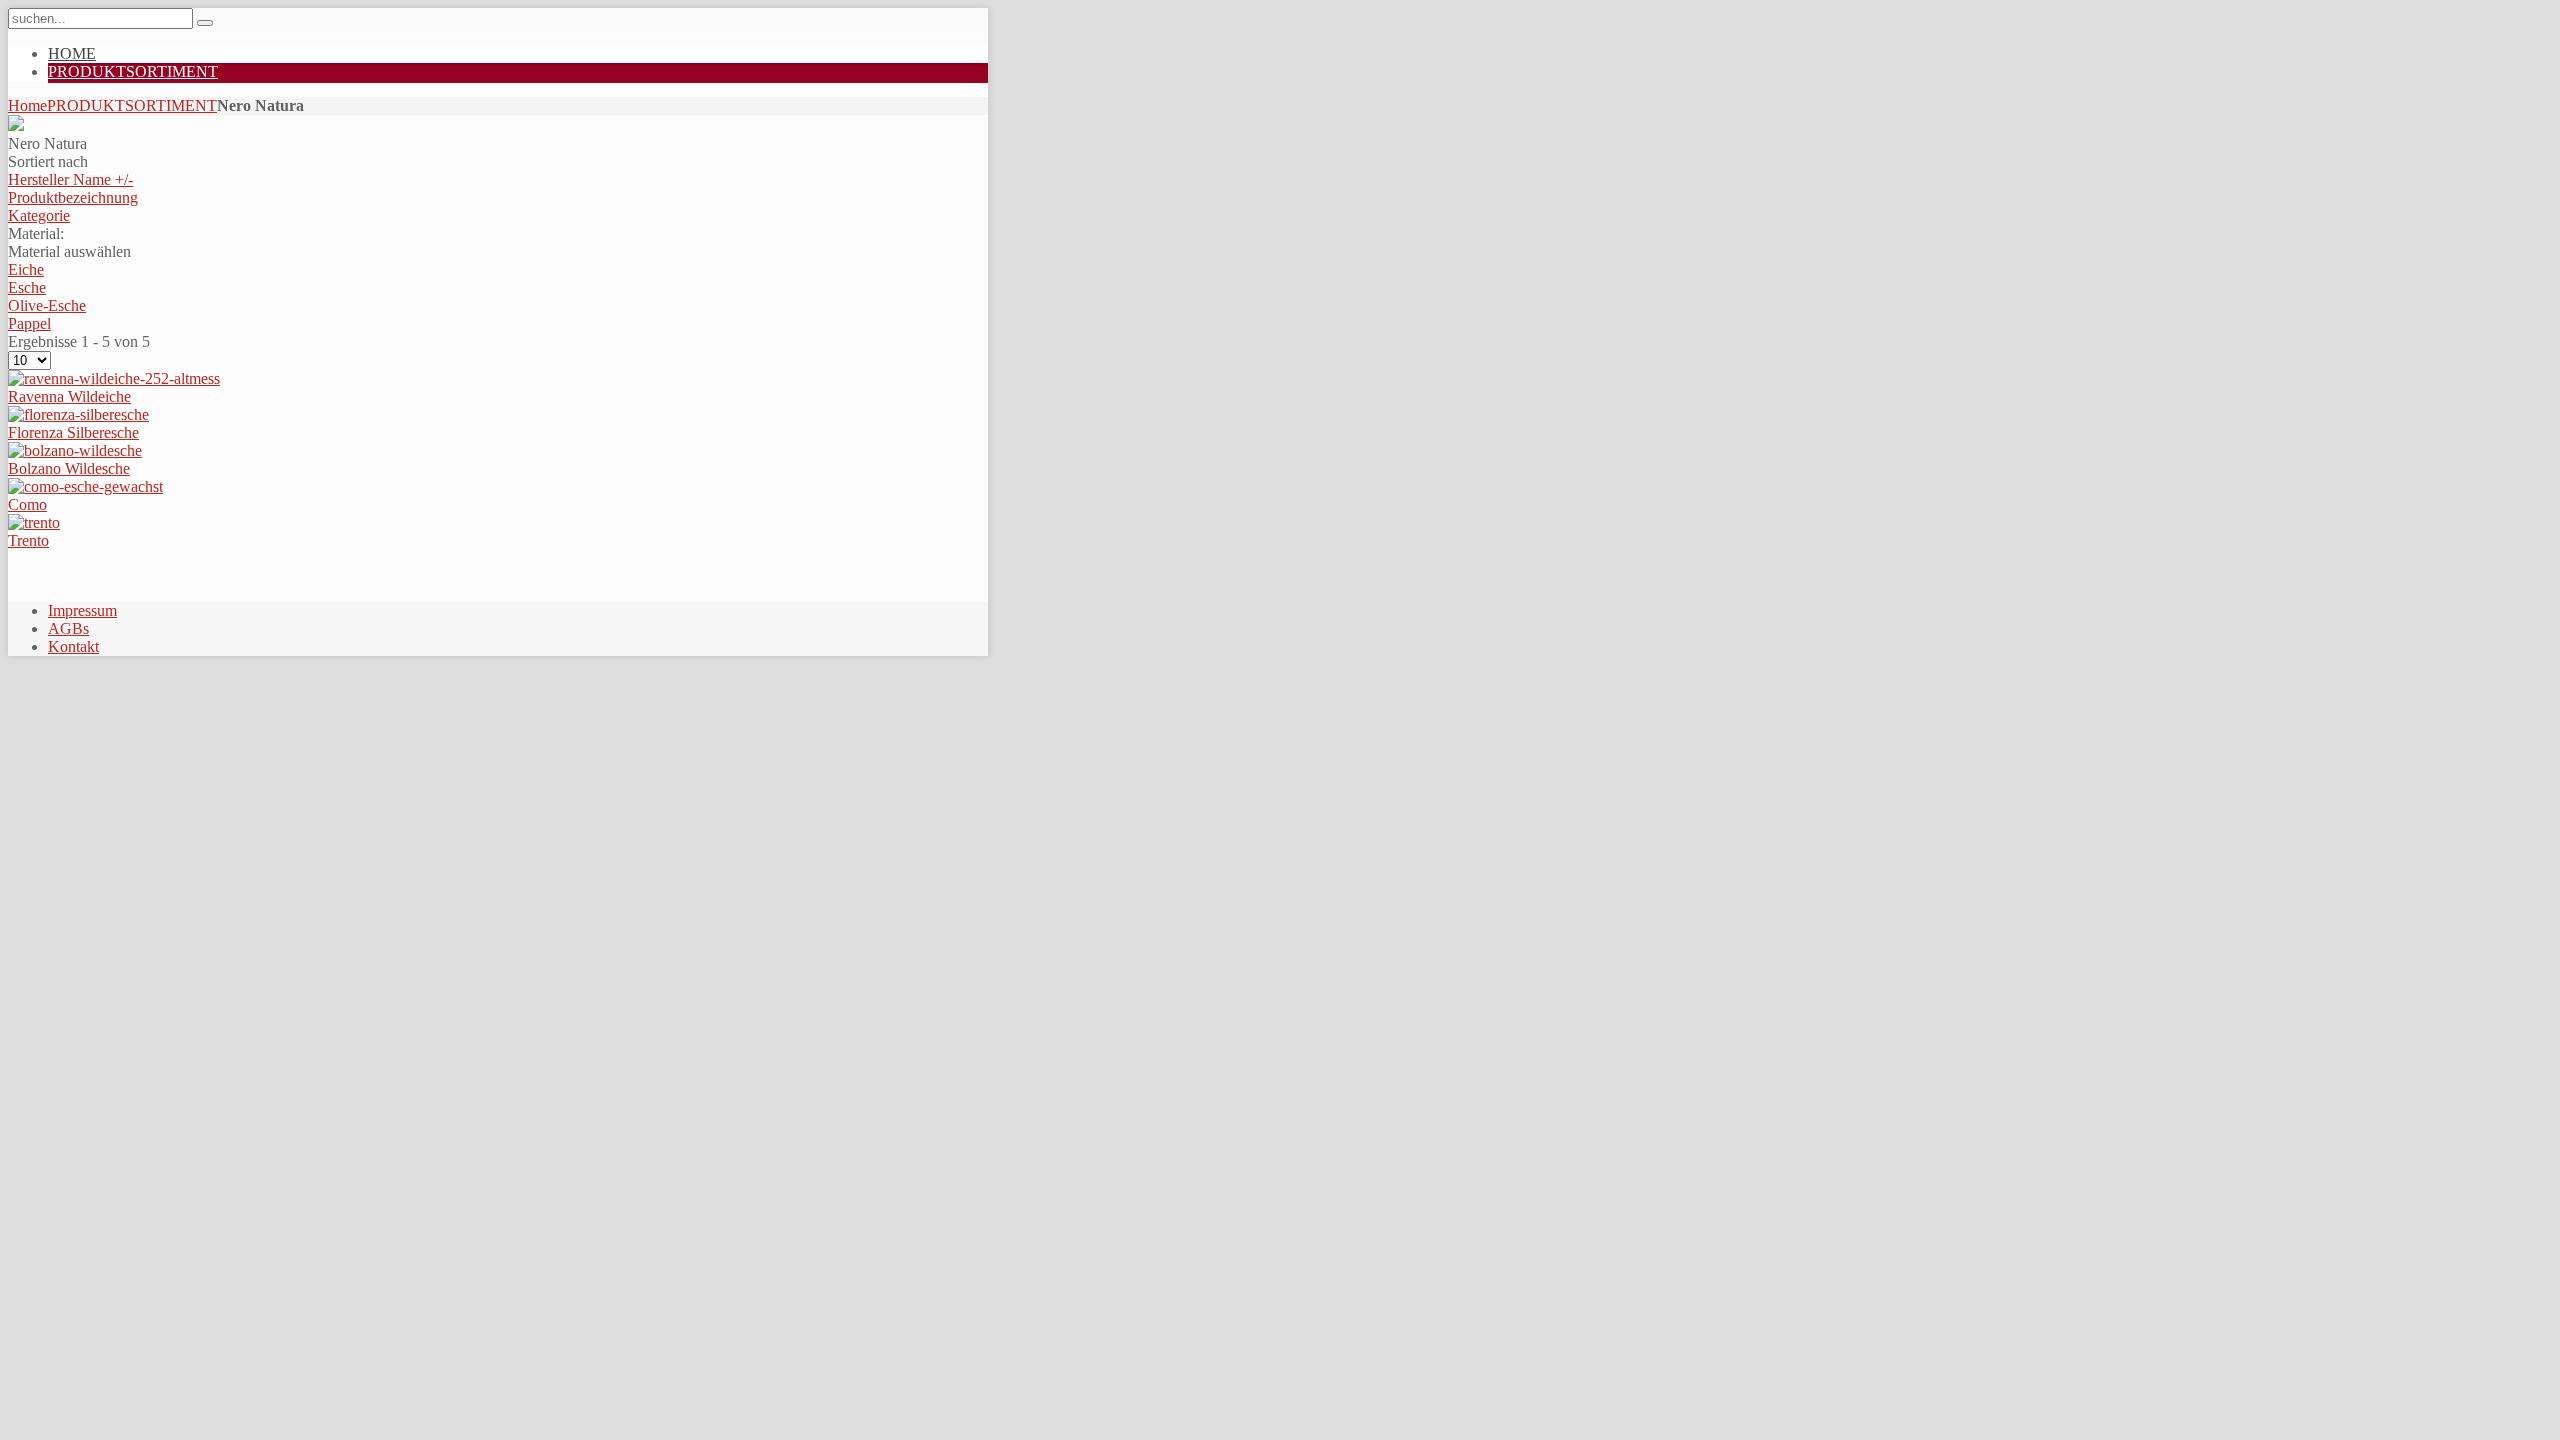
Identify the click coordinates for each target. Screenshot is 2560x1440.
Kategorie (39, 215)
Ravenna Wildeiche (69, 396)
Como (27, 504)
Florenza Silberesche (73, 432)
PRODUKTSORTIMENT (132, 105)
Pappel (29, 323)
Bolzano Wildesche (69, 468)
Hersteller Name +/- (70, 179)
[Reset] (205, 23)
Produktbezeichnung (73, 197)
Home (27, 105)
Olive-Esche (47, 305)
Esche (27, 287)
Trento (28, 540)
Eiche (26, 269)
